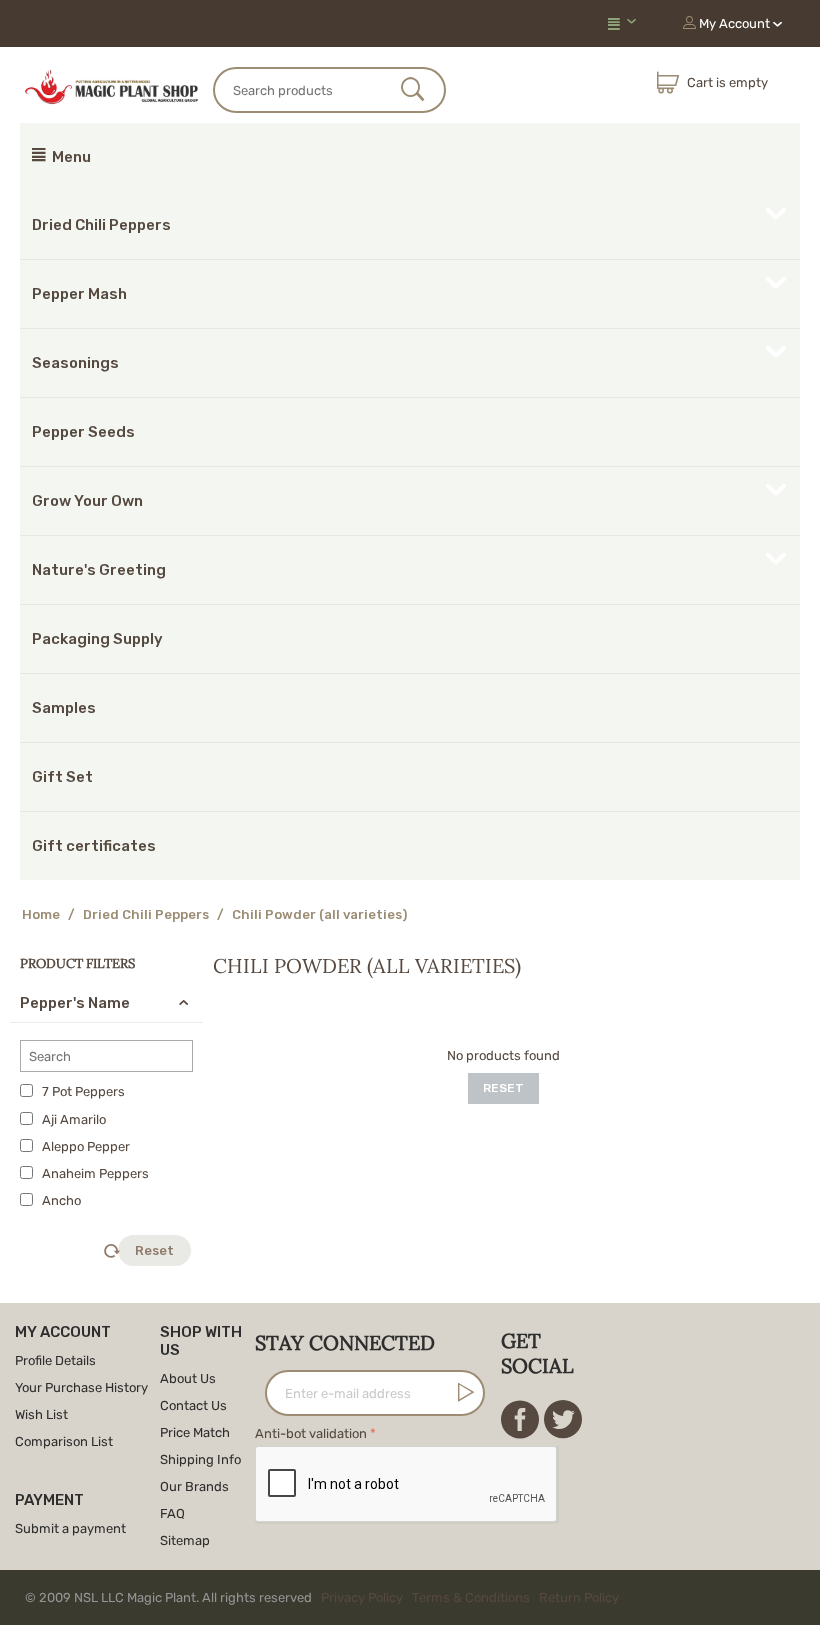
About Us (188, 1378)
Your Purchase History (81, 1387)
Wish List (41, 1414)
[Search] (413, 91)
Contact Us (193, 1405)
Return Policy (579, 1597)
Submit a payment (70, 1528)
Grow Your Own (87, 501)
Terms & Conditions (471, 1597)
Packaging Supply (97, 639)
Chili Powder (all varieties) (319, 914)
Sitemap (185, 1540)
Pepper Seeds (83, 432)
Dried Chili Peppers (101, 225)
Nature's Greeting (99, 570)
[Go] (462, 1392)
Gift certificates (94, 846)
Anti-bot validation (311, 1433)
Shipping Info (200, 1459)
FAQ (172, 1513)
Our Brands (194, 1486)
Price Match (195, 1432)
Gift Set (62, 777)
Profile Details (55, 1360)
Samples (64, 708)
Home (41, 914)
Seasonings (75, 363)
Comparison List (64, 1441)
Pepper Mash (79, 294)
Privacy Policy (362, 1597)
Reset (154, 1250)
